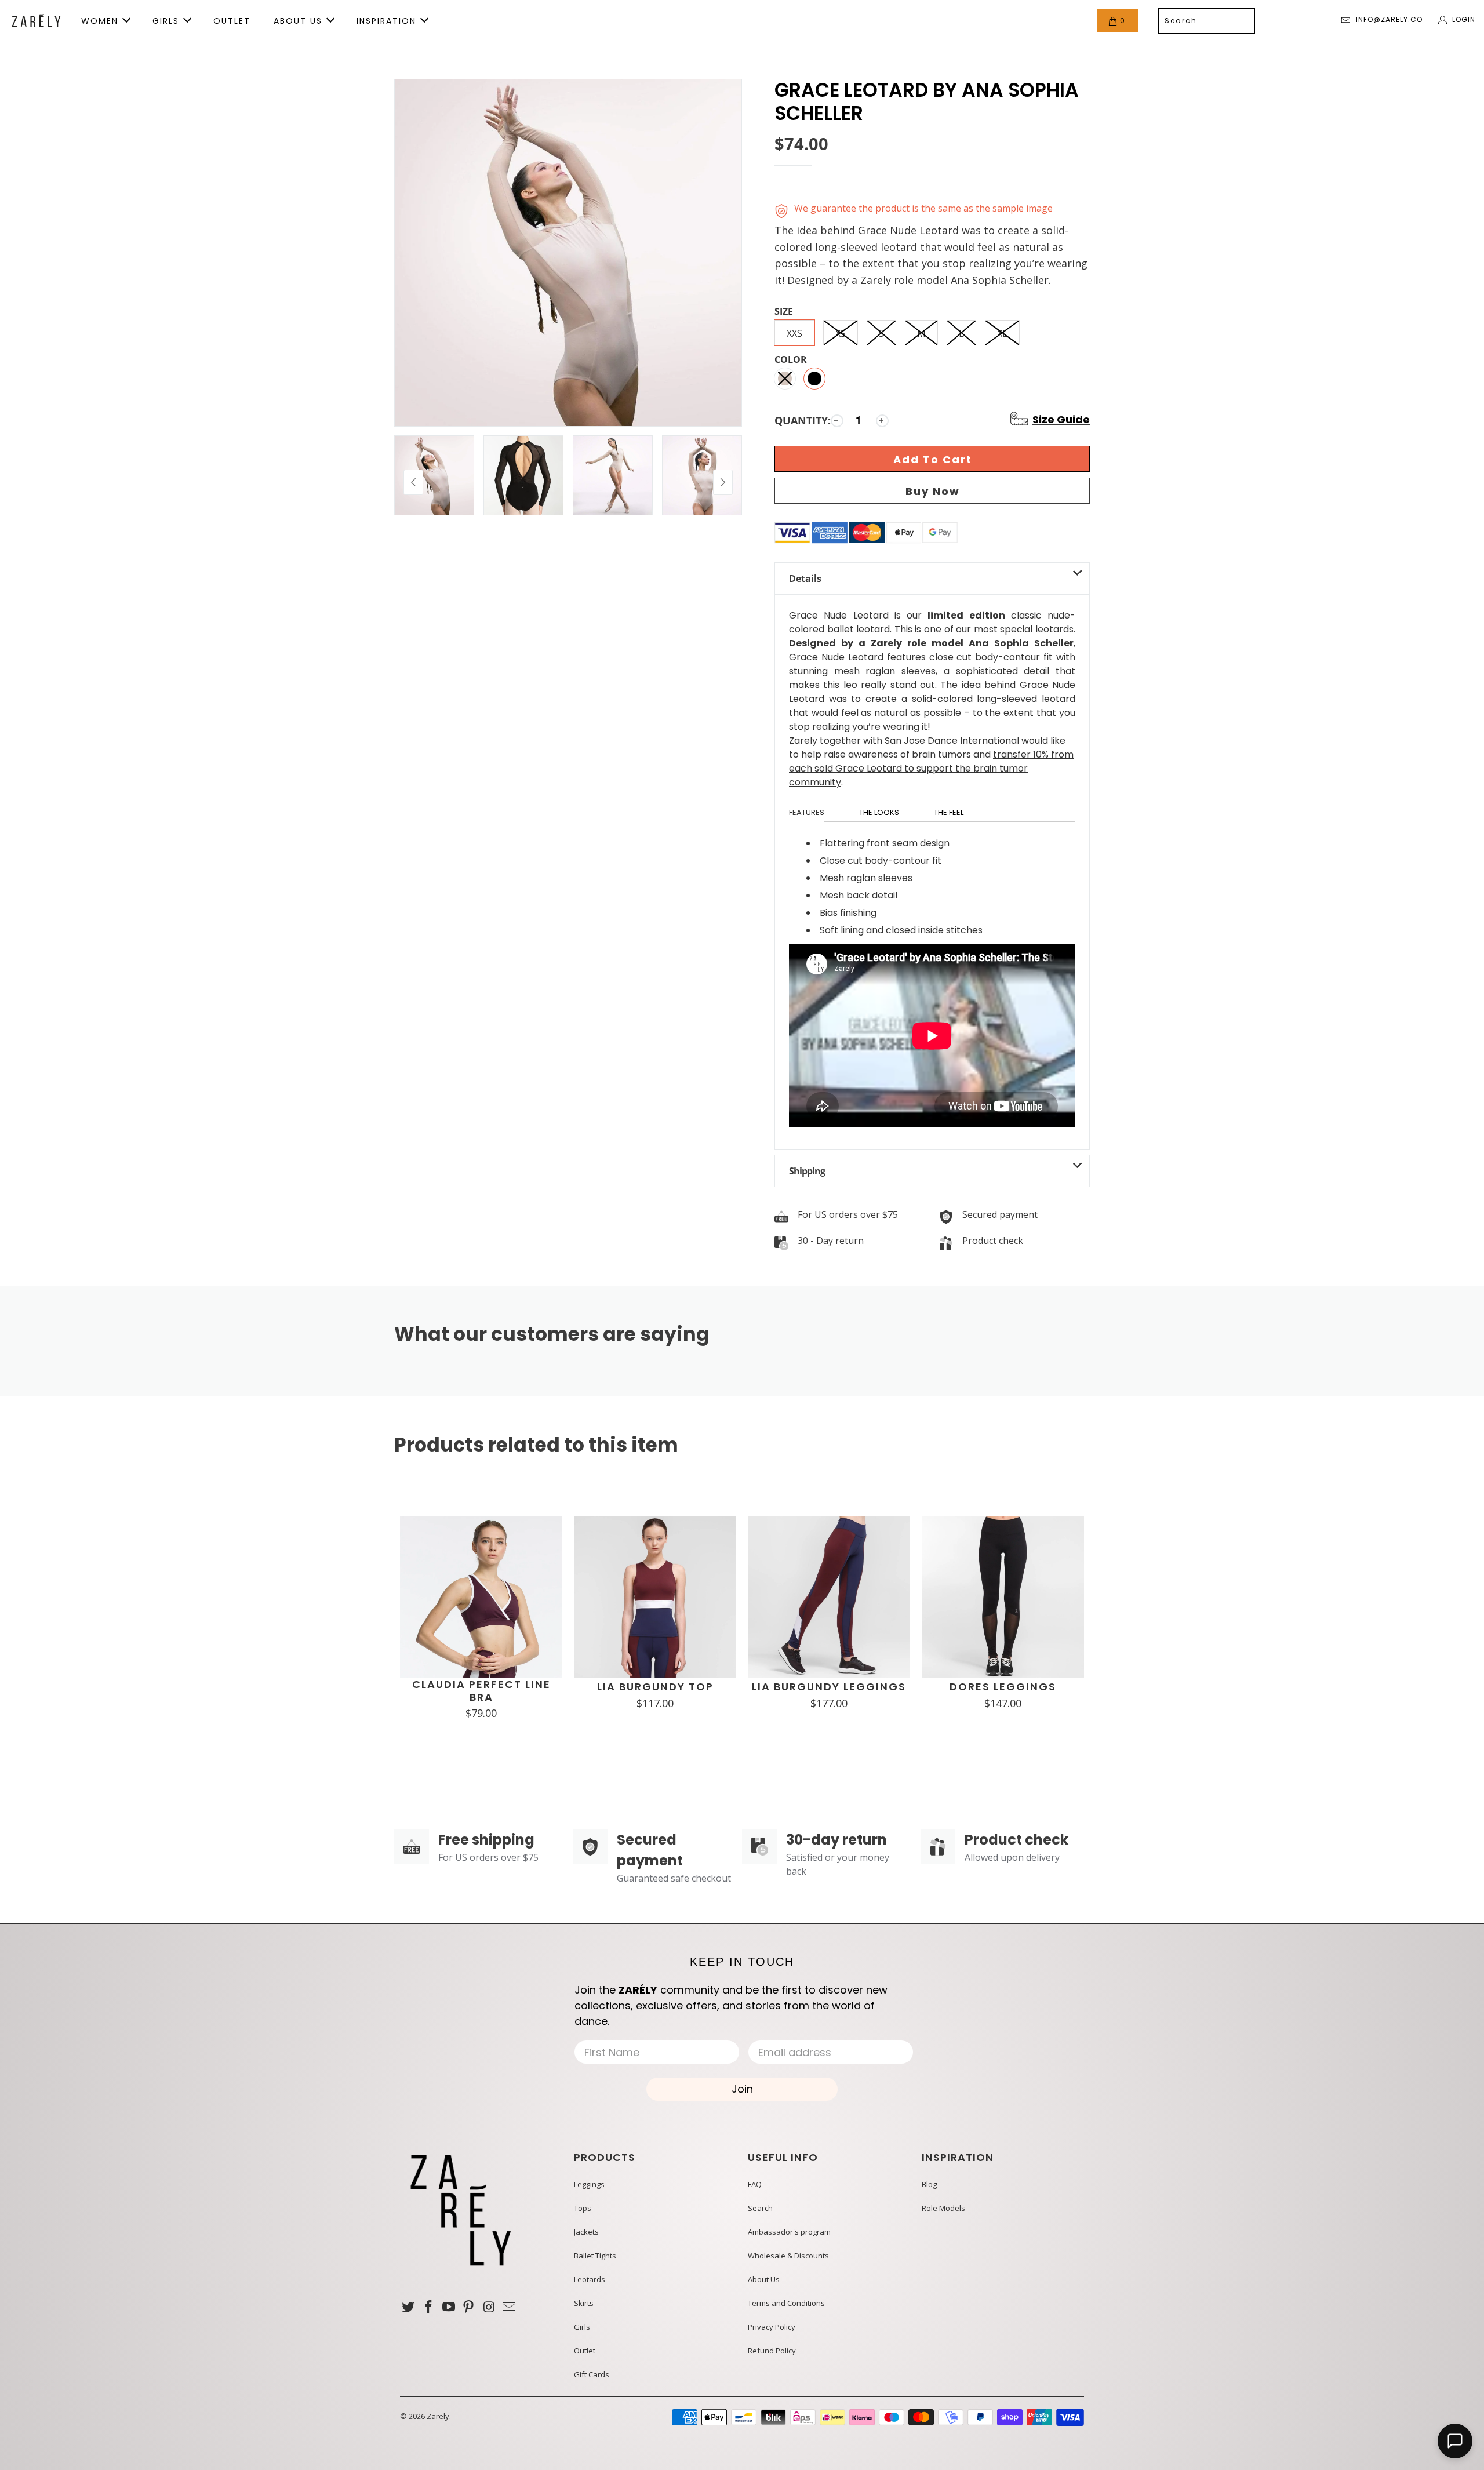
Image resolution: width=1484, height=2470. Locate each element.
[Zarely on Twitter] (409, 2307)
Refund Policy (772, 2351)
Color (791, 360)
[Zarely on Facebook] (429, 2307)
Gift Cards (592, 2374)
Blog (929, 2184)
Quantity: (803, 420)
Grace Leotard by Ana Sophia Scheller (927, 102)
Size (784, 312)
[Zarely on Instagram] (489, 2307)
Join (742, 2089)
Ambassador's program (789, 2232)
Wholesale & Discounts (788, 2256)
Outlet (585, 2351)
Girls (582, 2327)
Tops (583, 2208)
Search (760, 2208)
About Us (764, 2279)
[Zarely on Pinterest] (469, 2307)
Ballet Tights (595, 2256)
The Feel (949, 812)
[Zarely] (36, 21)
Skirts (584, 2303)
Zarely (438, 2416)
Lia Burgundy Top (655, 1687)
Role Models (943, 2208)
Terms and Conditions (786, 2303)
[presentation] (723, 482)
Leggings (589, 2184)
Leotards (590, 2279)
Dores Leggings (1003, 1687)
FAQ (755, 2184)
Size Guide (1061, 419)
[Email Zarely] (509, 2307)
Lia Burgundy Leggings (829, 1687)
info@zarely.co (1389, 19)
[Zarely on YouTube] (449, 2307)
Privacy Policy (772, 2327)
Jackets (586, 2232)
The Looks (879, 812)
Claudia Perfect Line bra (481, 1691)
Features (807, 812)
